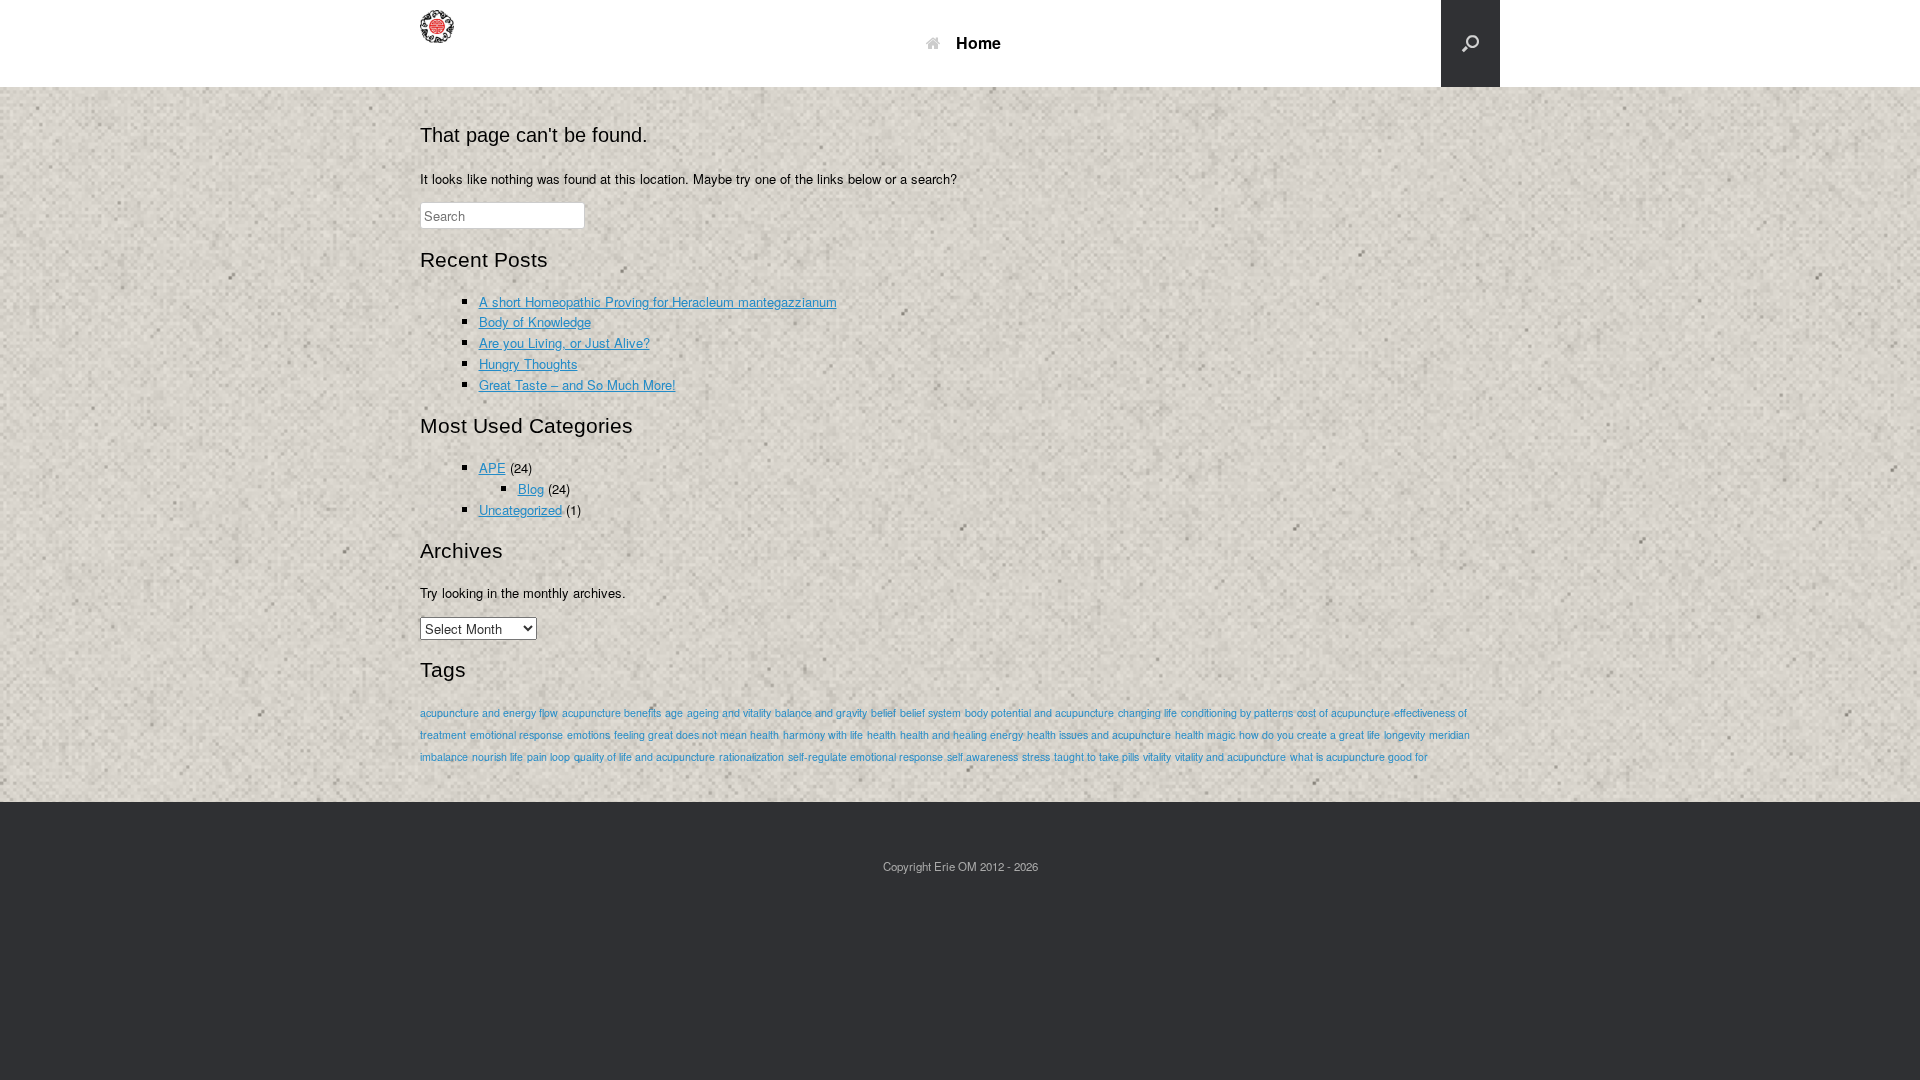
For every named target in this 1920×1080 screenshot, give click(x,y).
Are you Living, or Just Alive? (564, 342)
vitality (1157, 756)
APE (492, 467)
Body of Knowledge (535, 321)
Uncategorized (520, 509)
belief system (930, 712)
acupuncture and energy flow (489, 712)
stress (1036, 756)
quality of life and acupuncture (644, 756)
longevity (1404, 734)
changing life (1147, 712)
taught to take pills (1096, 756)
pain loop (548, 756)
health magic (1205, 734)
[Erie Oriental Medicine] (445, 43)
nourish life (497, 756)
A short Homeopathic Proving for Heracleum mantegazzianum (658, 301)
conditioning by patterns (1237, 712)
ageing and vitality (729, 712)
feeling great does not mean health (696, 734)
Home (978, 42)
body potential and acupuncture (1039, 712)
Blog (531, 488)
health (881, 734)
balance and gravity (821, 712)
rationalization (751, 756)
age (674, 712)
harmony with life (823, 734)
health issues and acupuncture (1099, 734)
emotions (588, 734)
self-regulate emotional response (865, 756)
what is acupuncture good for (1359, 756)
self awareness (982, 756)
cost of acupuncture (1343, 712)
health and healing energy (961, 734)
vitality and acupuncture (1230, 756)
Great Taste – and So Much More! (577, 384)
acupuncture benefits (611, 712)
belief (883, 712)
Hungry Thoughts (528, 363)
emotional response (516, 734)
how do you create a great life (1309, 734)
